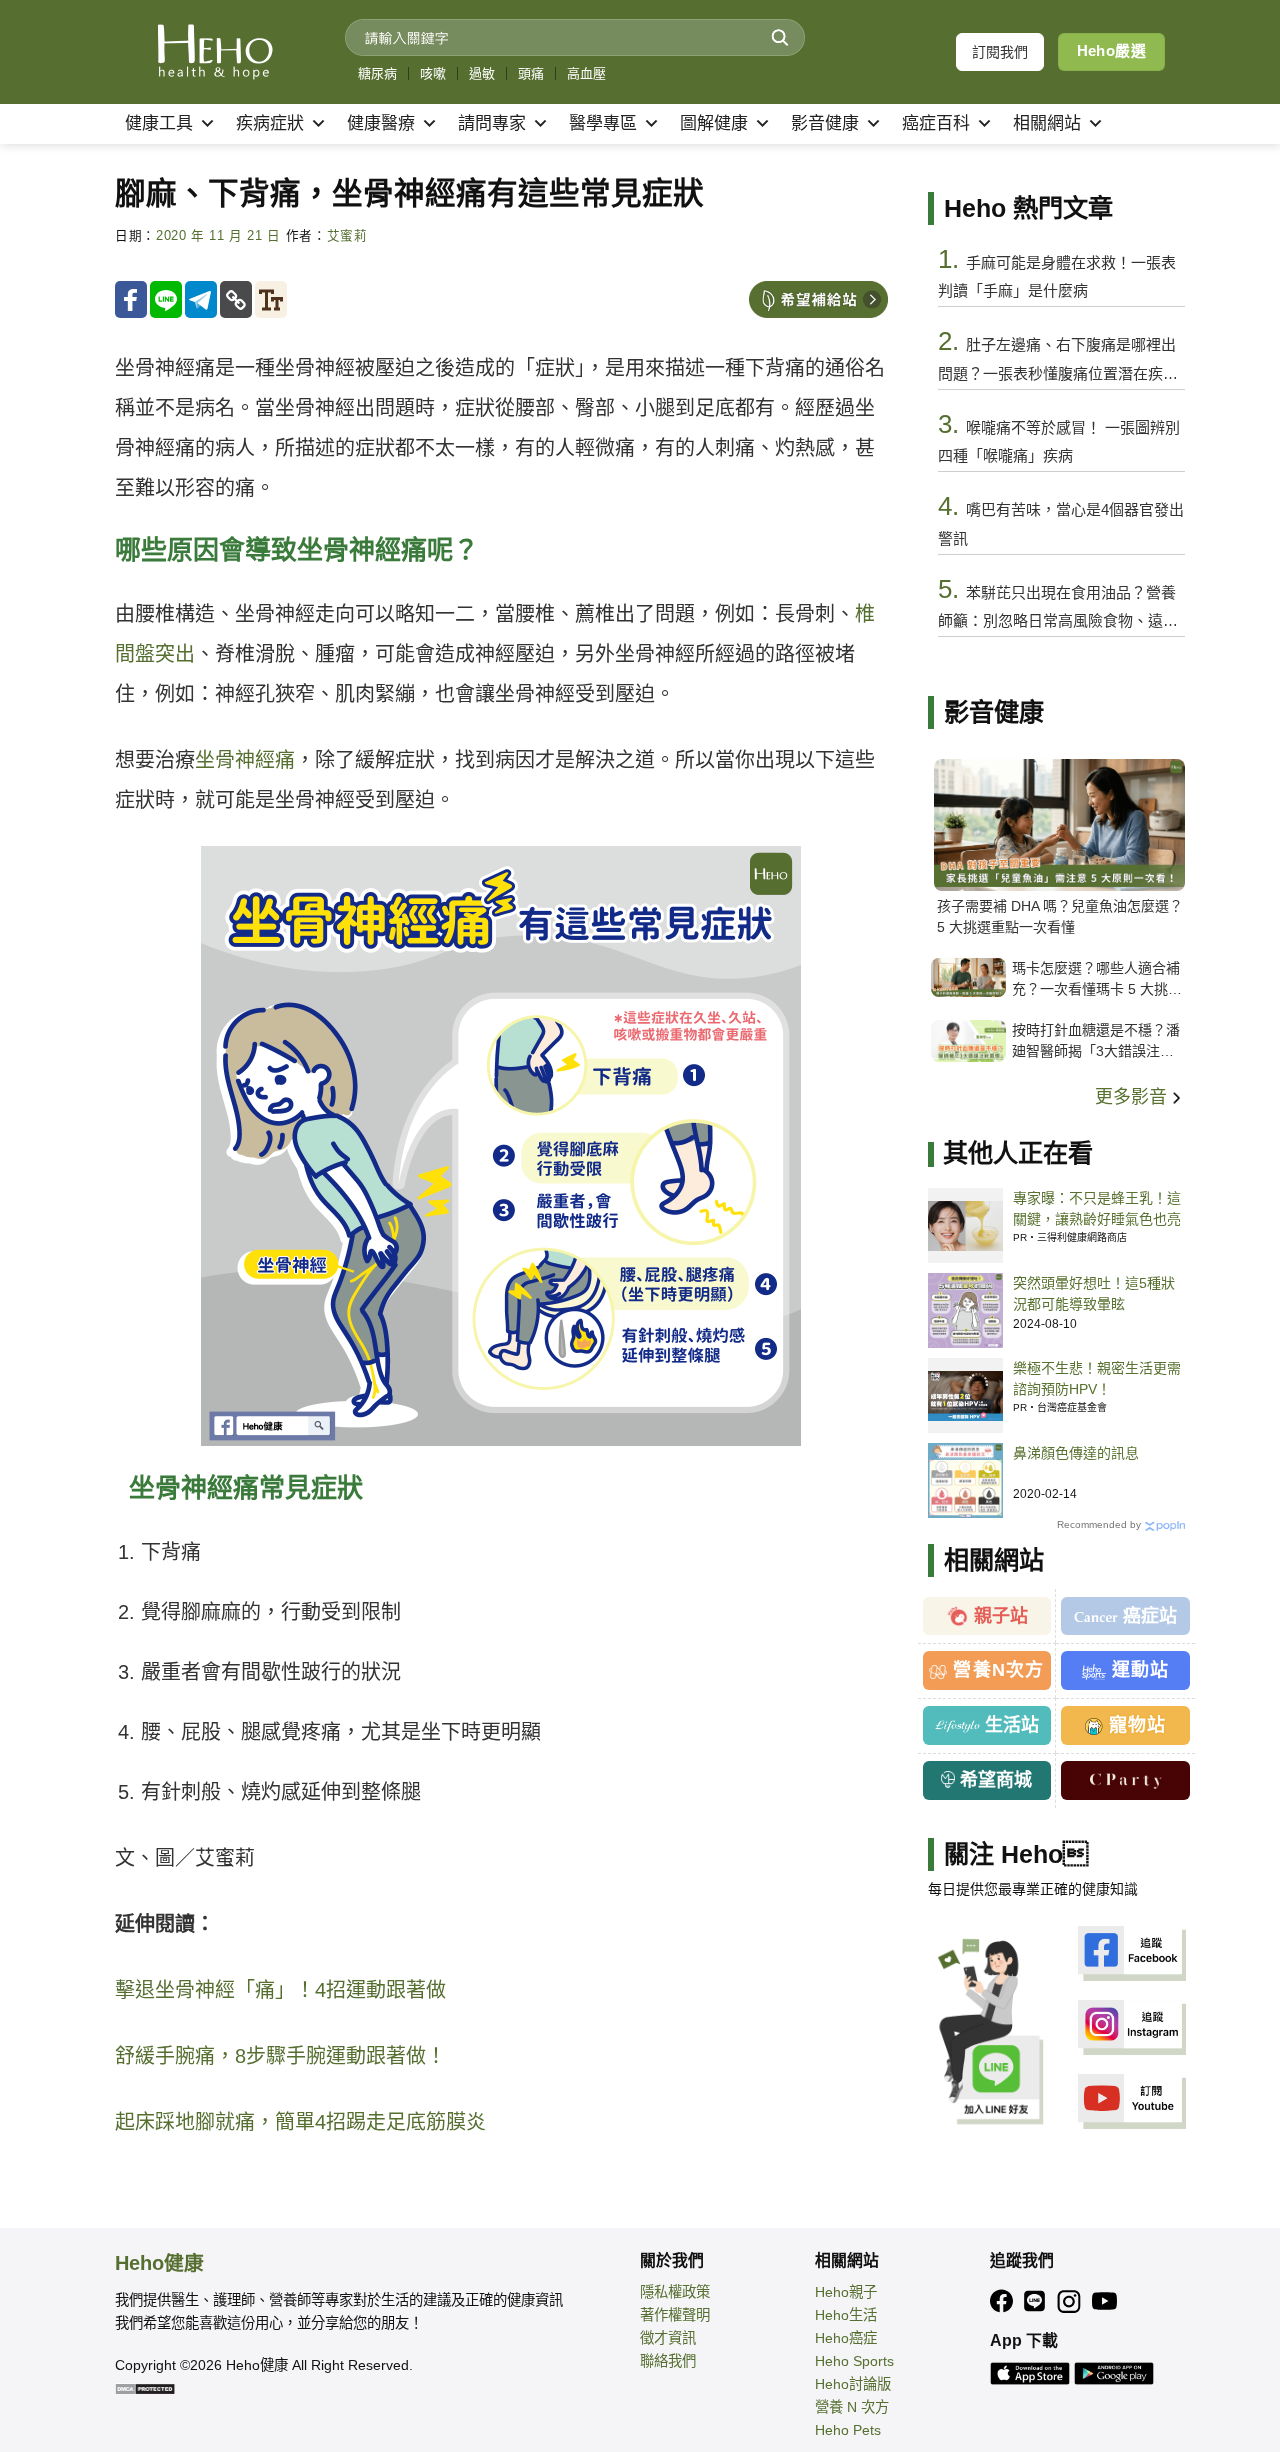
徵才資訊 (668, 2338)
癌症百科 (936, 123)
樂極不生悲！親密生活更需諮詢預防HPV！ (1097, 1378)
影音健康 (825, 123)
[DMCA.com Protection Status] (145, 2388)
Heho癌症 (846, 2338)
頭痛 (531, 73)
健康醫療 (381, 123)
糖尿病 (377, 73)
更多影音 (1133, 1097)
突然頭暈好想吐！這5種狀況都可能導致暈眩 (1094, 1293)
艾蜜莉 (347, 236)
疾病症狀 (270, 123)
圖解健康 (714, 123)
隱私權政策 (675, 2292)
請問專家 (492, 123)
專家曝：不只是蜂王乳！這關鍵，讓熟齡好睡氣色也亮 (1097, 1208)
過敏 (482, 73)
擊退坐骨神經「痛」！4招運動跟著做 (280, 1990)
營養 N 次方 (852, 2407)
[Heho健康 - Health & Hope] (215, 52)
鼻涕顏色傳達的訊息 (1076, 1453)
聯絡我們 (668, 2361)
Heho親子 (846, 2292)
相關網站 (1047, 123)
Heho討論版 (853, 2384)
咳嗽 (433, 73)
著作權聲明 (675, 2315)
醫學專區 (603, 123)
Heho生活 (846, 2315)
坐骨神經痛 (245, 760)
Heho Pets (848, 2430)
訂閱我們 (1000, 52)
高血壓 (586, 73)
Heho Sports (854, 2361)
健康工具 (159, 123)
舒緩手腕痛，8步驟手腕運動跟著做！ (280, 2056)
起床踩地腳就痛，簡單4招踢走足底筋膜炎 (300, 2122)
